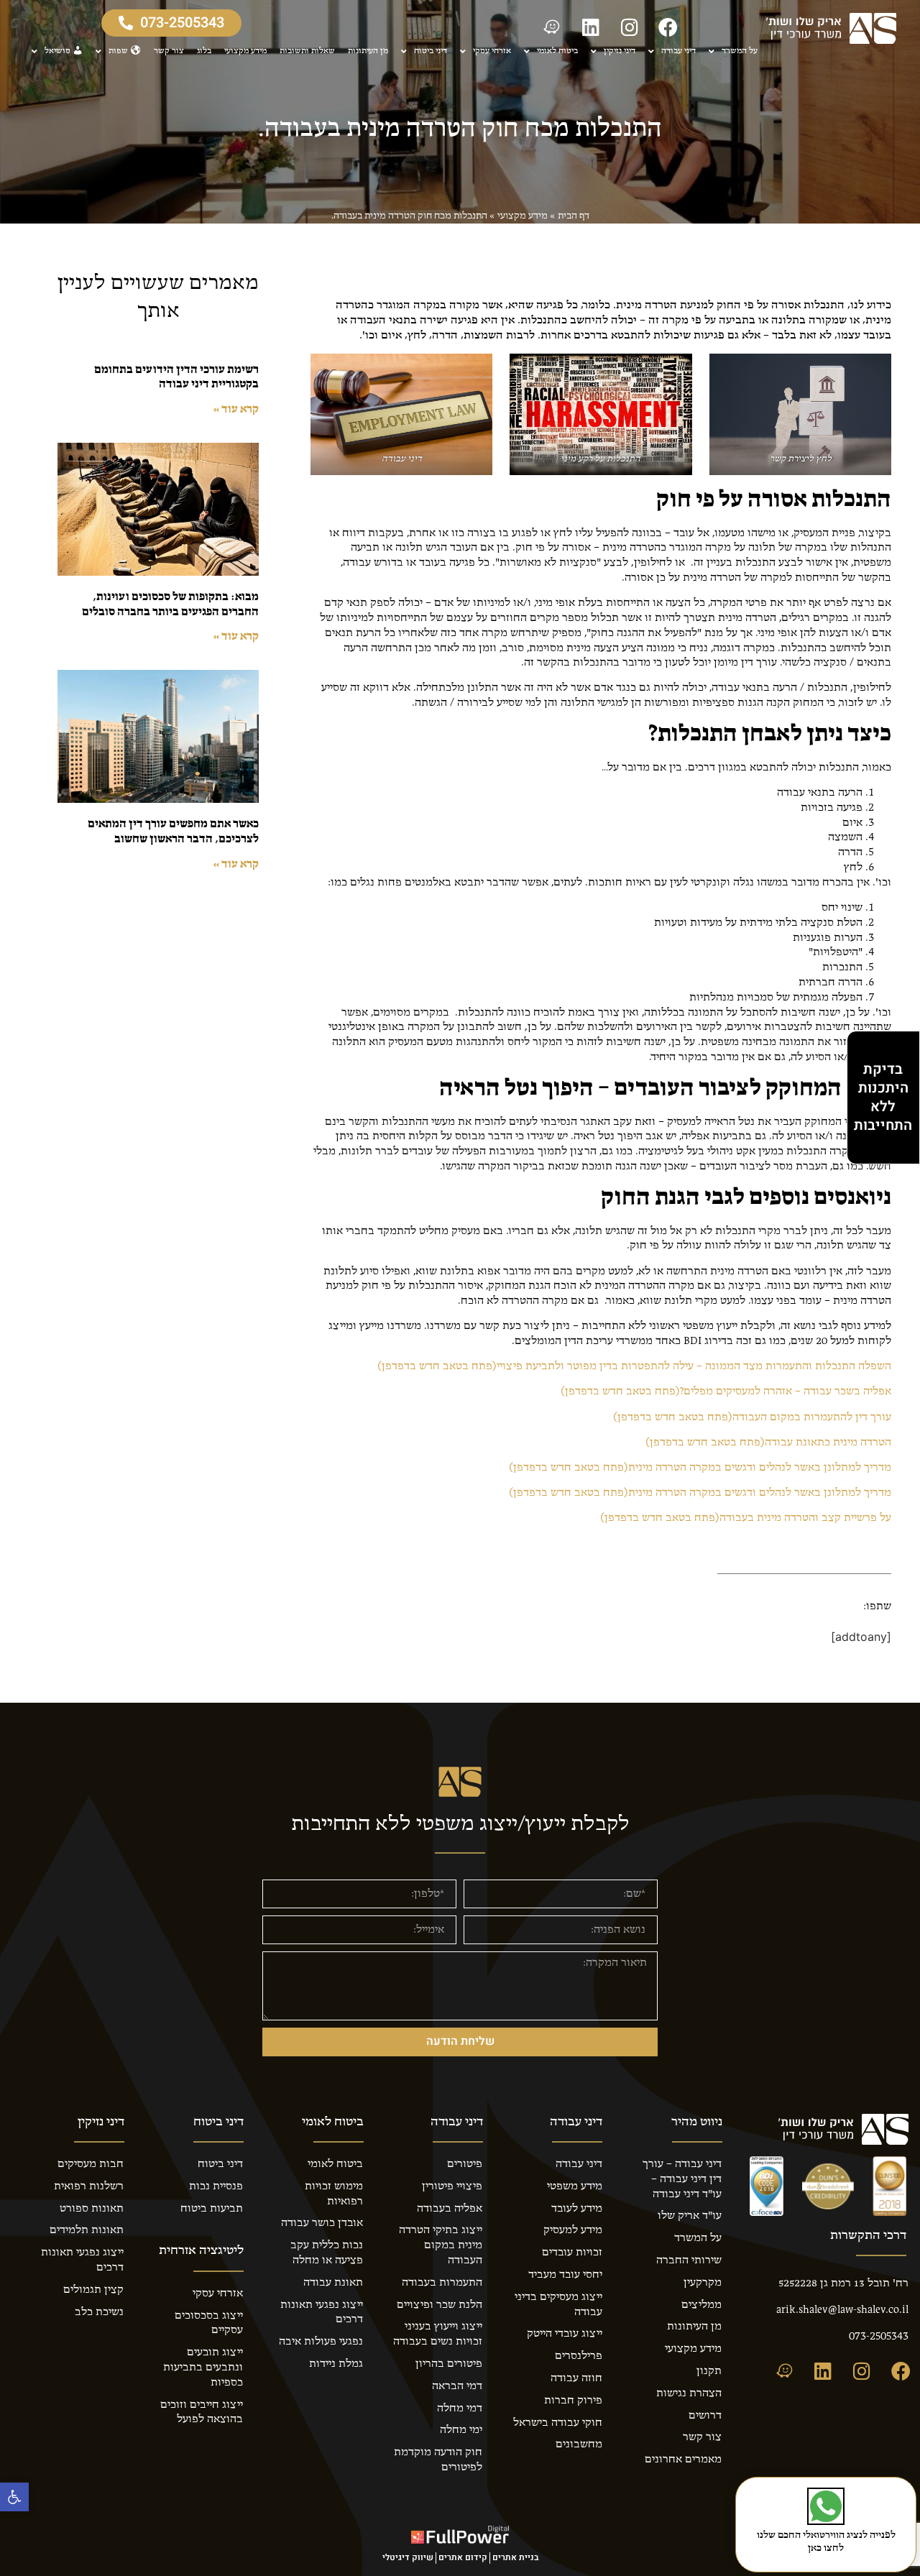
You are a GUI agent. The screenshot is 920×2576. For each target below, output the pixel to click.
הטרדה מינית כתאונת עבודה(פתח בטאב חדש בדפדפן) (768, 1443)
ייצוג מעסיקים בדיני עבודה (558, 2305)
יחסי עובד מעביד (565, 2275)
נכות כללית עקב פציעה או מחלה (327, 2253)
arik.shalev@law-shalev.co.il (842, 2310)
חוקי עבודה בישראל (558, 2423)
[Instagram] (630, 27)
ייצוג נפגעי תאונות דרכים (322, 2313)
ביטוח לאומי (557, 51)
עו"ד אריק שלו (690, 2216)
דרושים (705, 2416)
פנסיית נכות (216, 2186)
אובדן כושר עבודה (322, 2223)
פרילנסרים (579, 2356)
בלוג (204, 51)
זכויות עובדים (572, 2253)
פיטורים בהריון (449, 2364)
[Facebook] (668, 27)
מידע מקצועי (245, 51)
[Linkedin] (591, 27)
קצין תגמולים (93, 2290)
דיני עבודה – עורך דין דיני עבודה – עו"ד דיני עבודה (682, 2179)
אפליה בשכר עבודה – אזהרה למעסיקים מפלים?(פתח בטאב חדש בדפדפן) (726, 1391)
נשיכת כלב (99, 2312)
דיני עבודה (678, 51)
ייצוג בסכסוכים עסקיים (209, 2323)
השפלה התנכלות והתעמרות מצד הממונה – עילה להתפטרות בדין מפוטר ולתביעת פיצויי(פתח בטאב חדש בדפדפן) (634, 1366)
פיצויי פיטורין (452, 2186)
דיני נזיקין (620, 51)
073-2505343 (879, 2337)
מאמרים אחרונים (683, 2460)
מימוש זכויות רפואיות (334, 2194)
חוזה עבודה (576, 2378)
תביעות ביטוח (212, 2209)
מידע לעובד (577, 2209)
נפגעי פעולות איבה (321, 2342)
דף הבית (574, 216)
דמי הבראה (457, 2386)
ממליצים (701, 2305)
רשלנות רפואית (89, 2186)
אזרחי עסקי (492, 51)
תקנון (709, 2371)
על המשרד (740, 51)
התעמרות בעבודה (442, 2283)
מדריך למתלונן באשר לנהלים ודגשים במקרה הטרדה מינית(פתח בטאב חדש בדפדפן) (700, 1468)
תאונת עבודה (333, 2283)
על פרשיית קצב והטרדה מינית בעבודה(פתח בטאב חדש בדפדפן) (746, 1518)
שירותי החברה (689, 2260)
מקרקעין (703, 2283)
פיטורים (465, 2164)
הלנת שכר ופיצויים (440, 2305)
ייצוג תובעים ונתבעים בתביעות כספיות (203, 2368)
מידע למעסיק (573, 2230)
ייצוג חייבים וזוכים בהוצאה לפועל (202, 2412)
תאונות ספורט (92, 2209)
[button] (14, 2497)
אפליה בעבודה (450, 2209)
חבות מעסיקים (91, 2164)
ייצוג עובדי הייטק (565, 2334)
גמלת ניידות (336, 2364)
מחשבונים (579, 2444)
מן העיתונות (368, 51)
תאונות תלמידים (87, 2230)
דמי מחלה (460, 2409)
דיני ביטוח (431, 51)
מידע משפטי (575, 2186)
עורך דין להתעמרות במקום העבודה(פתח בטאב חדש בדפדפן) (752, 1417)
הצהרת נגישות (689, 2393)
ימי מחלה (461, 2430)
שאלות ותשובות (307, 51)
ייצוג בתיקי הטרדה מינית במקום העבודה (441, 2245)
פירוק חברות (573, 2401)
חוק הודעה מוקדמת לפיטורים (438, 2460)
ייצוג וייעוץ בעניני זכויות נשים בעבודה (438, 2334)
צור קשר (169, 51)
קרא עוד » (236, 410)
